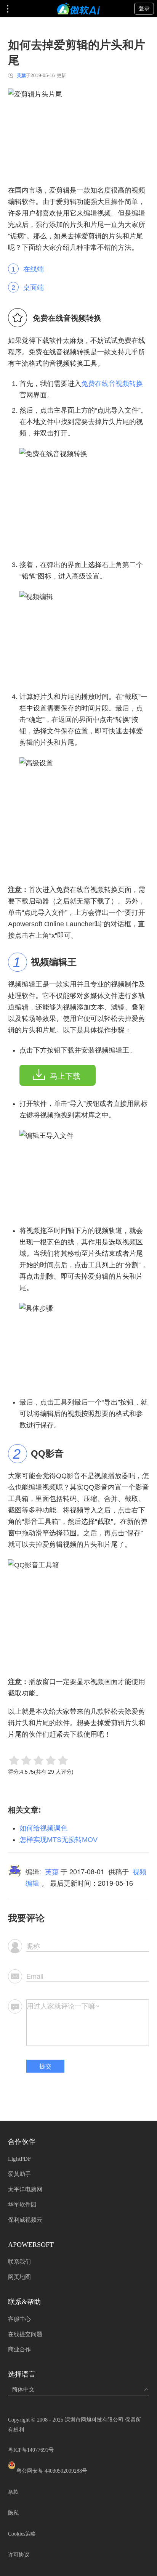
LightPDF (19, 2159)
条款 (13, 2492)
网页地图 (19, 2277)
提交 (45, 2066)
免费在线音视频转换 (112, 384)
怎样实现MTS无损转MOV (58, 1840)
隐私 (13, 2513)
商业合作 (19, 2349)
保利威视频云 (25, 2220)
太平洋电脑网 (25, 2189)
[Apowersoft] (78, 9)
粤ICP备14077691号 (31, 2450)
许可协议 (19, 2555)
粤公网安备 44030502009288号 (52, 2471)
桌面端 (34, 288)
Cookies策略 (22, 2534)
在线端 (34, 269)
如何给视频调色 (43, 1828)
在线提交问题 (25, 2334)
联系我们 (19, 2262)
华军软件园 (22, 2205)
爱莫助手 (19, 2174)
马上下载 (65, 1076)
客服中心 (19, 2319)
